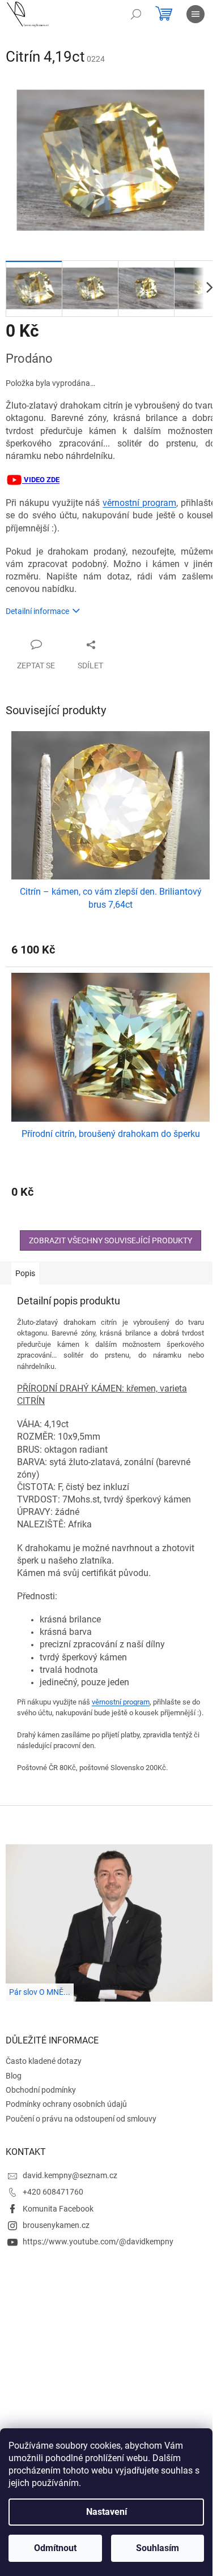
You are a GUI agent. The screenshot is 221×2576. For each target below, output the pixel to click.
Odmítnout (55, 2548)
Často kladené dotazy (44, 2061)
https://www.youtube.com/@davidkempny (98, 2242)
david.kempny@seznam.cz (70, 2175)
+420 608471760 (53, 2192)
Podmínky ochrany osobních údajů (66, 2104)
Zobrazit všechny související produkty (110, 1240)
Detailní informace (37, 611)
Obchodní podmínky (41, 2090)
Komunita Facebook (58, 2209)
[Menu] (195, 14)
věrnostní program (139, 503)
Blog (14, 2076)
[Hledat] (136, 14)
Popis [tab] (25, 1273)
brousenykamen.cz (56, 2225)
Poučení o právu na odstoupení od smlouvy (81, 2119)
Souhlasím (158, 2548)
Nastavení (107, 2512)
